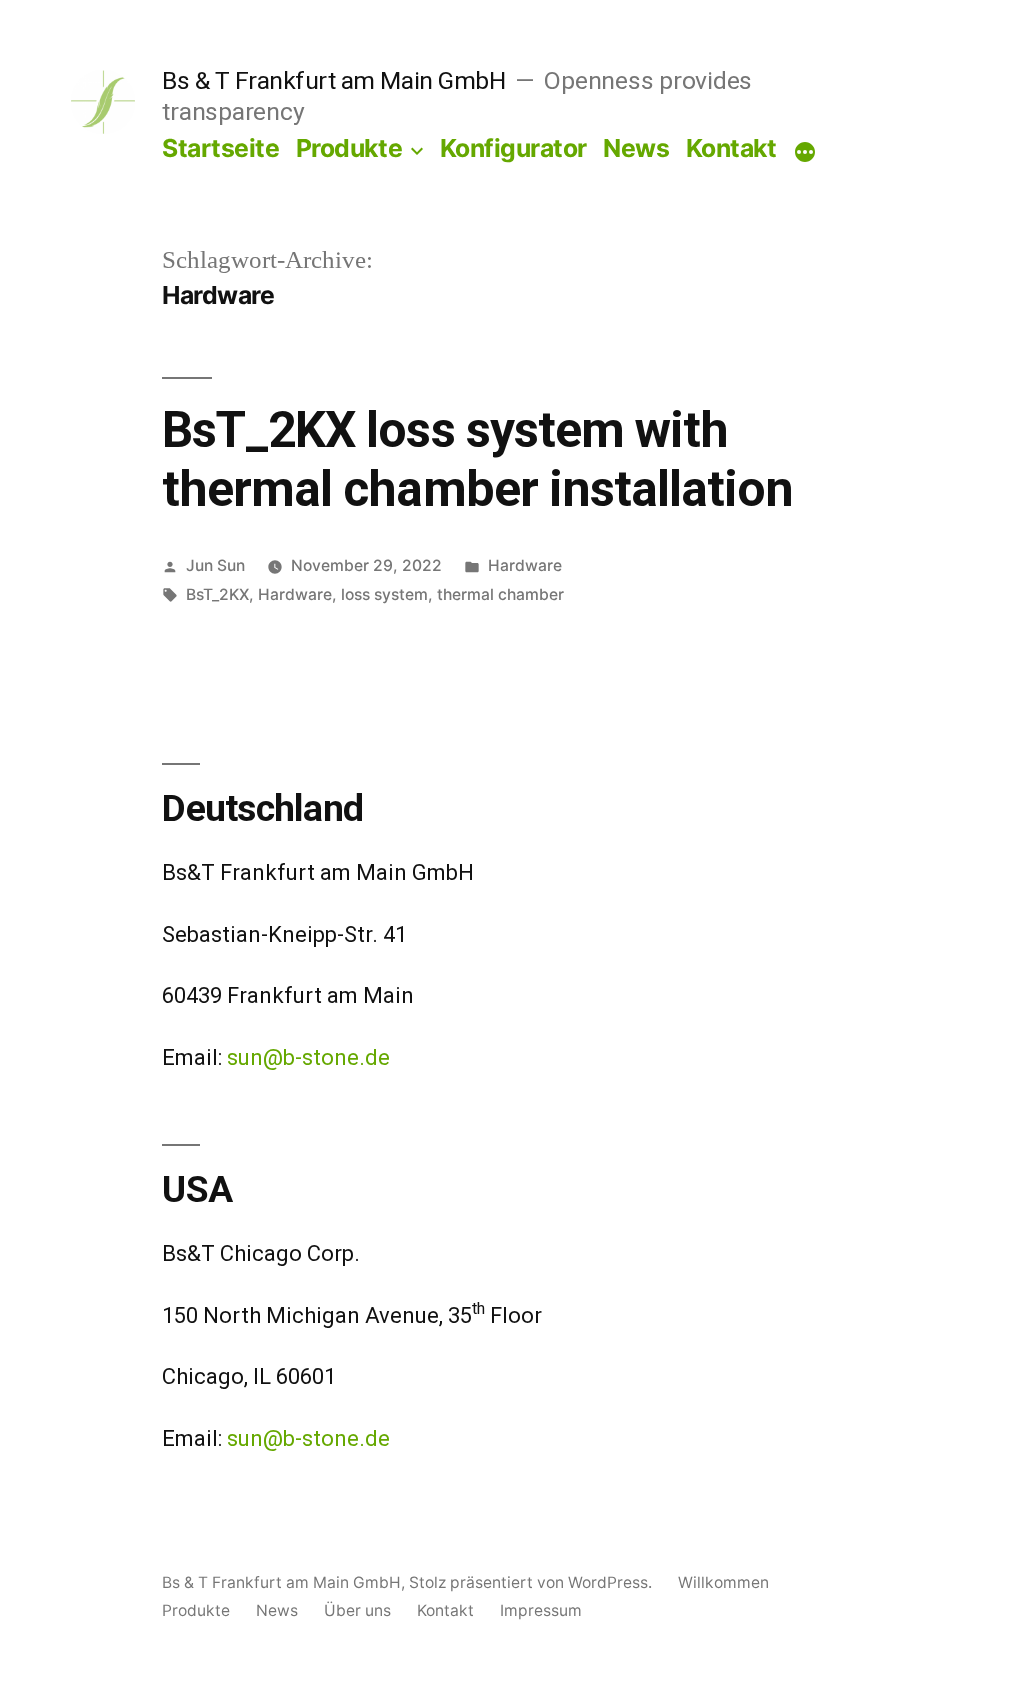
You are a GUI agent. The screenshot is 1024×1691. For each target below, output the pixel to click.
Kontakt (731, 148)
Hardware (525, 565)
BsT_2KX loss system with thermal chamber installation (477, 459)
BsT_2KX (217, 594)
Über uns (357, 1610)
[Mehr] (805, 152)
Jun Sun (215, 565)
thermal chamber (500, 594)
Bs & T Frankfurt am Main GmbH (333, 80)
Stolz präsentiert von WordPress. (532, 1582)
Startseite (220, 148)
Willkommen (723, 1582)
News (636, 148)
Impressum (541, 1610)
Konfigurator (513, 148)
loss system (384, 594)
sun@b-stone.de (308, 1057)
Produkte (349, 148)
